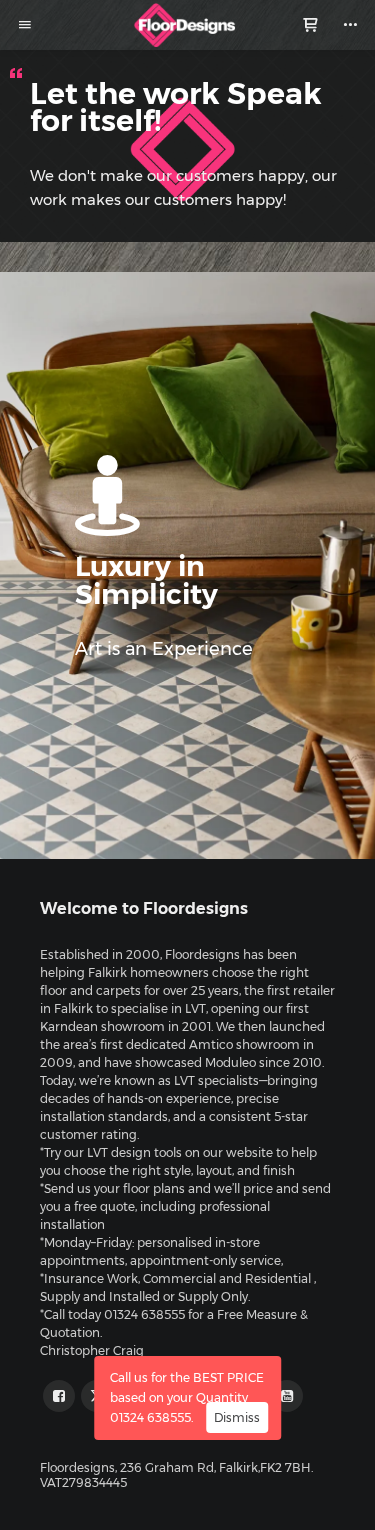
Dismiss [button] (237, 1417)
